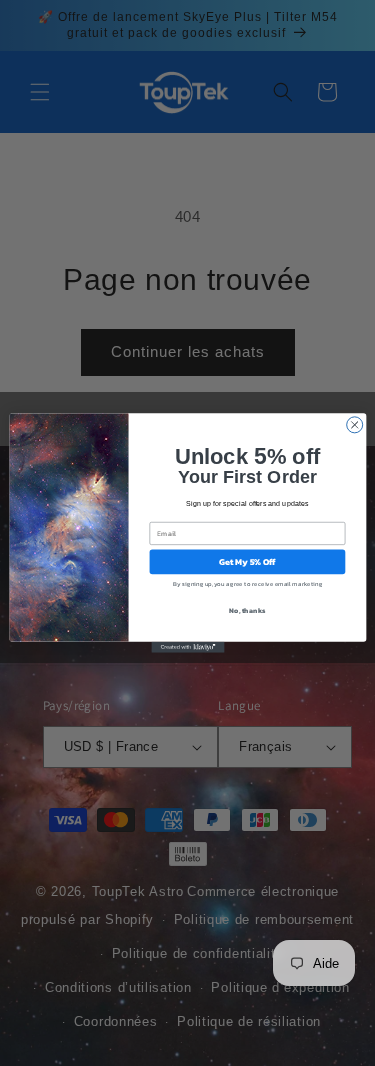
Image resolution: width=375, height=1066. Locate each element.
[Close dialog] (354, 425)
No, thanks (247, 610)
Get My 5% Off (246, 562)
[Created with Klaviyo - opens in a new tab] (187, 647)
